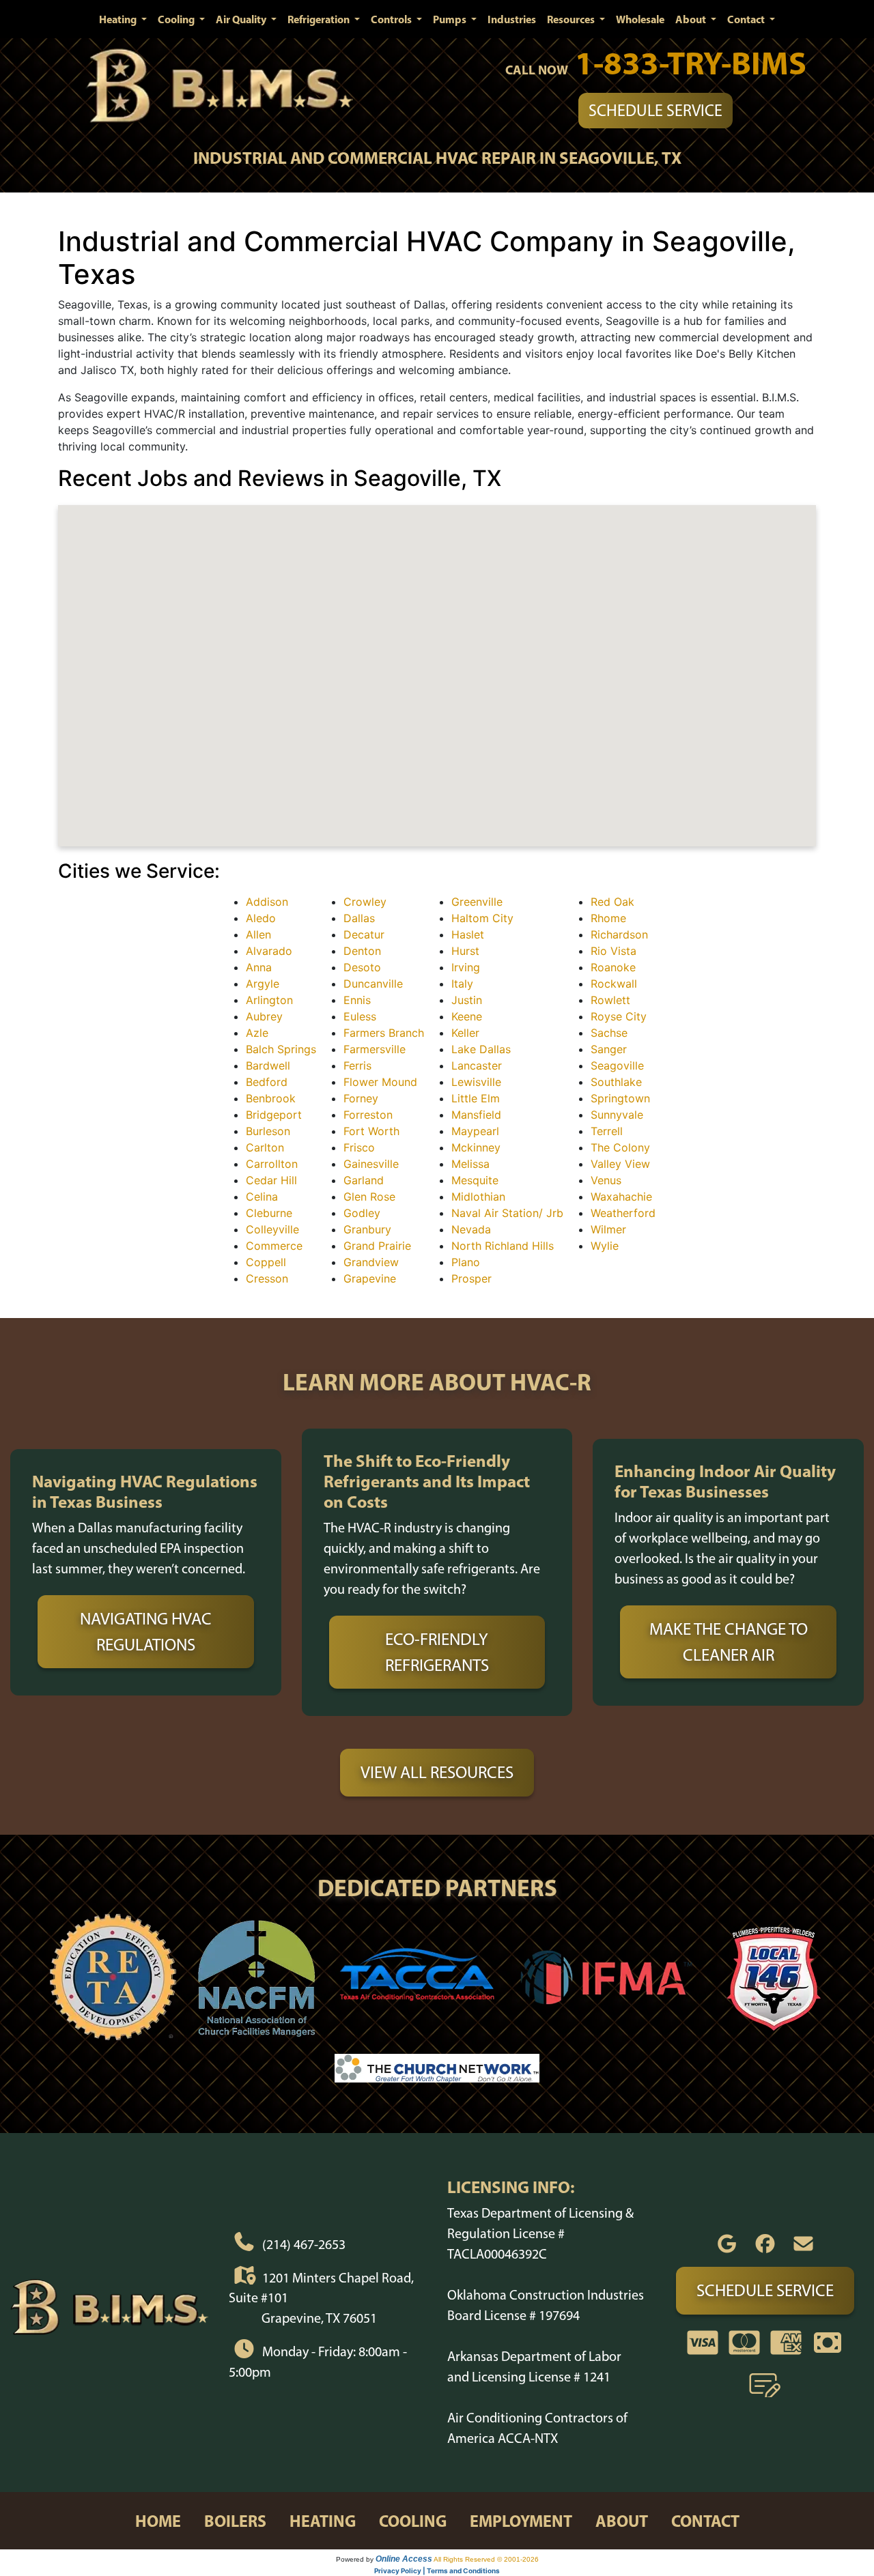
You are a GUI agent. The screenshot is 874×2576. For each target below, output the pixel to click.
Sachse (609, 1033)
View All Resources (437, 1772)
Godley (362, 1213)
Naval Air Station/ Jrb (507, 1213)
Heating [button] (119, 19)
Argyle (263, 984)
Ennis (357, 1000)
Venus (606, 1180)
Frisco (359, 1147)
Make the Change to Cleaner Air (729, 1642)
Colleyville (272, 1229)
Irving (466, 967)
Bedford (267, 1082)
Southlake (616, 1082)
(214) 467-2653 (304, 2244)
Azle (257, 1033)
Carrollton (272, 1164)
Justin (467, 1000)
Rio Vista (614, 951)
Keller (465, 1033)
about (622, 2521)
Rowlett (610, 1000)
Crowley (365, 902)
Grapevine (370, 1278)
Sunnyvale (617, 1115)
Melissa (470, 1164)
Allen (258, 934)
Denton (362, 951)
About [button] (692, 19)
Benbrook (271, 1098)
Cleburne (269, 1213)
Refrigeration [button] (320, 19)
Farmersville (375, 1049)
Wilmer (608, 1229)
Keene (467, 1016)
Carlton (265, 1147)
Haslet (468, 934)
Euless (360, 1016)
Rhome (608, 918)
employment (521, 2521)
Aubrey (264, 1016)
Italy (462, 984)
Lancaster (477, 1065)
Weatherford (623, 1213)
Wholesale (640, 19)
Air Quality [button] (242, 19)
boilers (235, 2521)
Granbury (367, 1229)
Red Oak (612, 902)
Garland (364, 1180)
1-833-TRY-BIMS (691, 62)
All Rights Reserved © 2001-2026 (486, 2559)
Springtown (620, 1098)
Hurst (465, 951)
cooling (413, 2521)
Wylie (605, 1246)
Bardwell (268, 1065)
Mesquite (475, 1180)
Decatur (364, 934)
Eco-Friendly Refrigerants (437, 1652)
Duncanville (373, 984)
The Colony (620, 1147)
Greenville (477, 902)
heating (323, 2521)
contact (705, 2521)
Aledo (261, 918)
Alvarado (269, 951)
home (158, 2521)
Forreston (368, 1115)
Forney (361, 1098)
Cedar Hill (271, 1180)
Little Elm (476, 1098)
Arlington (269, 1000)
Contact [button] (747, 19)
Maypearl (475, 1131)
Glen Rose (369, 1197)
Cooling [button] (177, 19)
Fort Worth (371, 1131)
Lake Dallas (481, 1049)
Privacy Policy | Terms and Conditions (437, 2571)
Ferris (357, 1065)
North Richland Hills (503, 1246)
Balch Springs (281, 1049)
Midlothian (478, 1197)
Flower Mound (380, 1082)
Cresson (267, 1278)
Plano (466, 1262)
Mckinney (476, 1147)
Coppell (266, 1262)
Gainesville (371, 1164)
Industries (512, 19)
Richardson (619, 934)
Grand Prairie (377, 1246)
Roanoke (613, 967)
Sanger (609, 1049)
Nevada (471, 1229)
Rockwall (614, 984)
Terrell (607, 1131)
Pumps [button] (451, 19)
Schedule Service (655, 110)
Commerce (274, 1246)
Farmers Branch (384, 1033)
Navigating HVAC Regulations (146, 1631)
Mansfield (476, 1115)
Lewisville (476, 1082)
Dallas (359, 918)
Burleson (268, 1131)
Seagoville (617, 1065)
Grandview (371, 1262)
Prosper (471, 1278)
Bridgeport (274, 1115)
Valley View (620, 1164)
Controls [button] (392, 19)
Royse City (619, 1016)
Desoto (362, 967)
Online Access (404, 2559)
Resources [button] (572, 19)
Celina (262, 1197)
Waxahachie (621, 1197)
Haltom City (482, 918)
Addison (267, 902)
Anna (259, 967)
